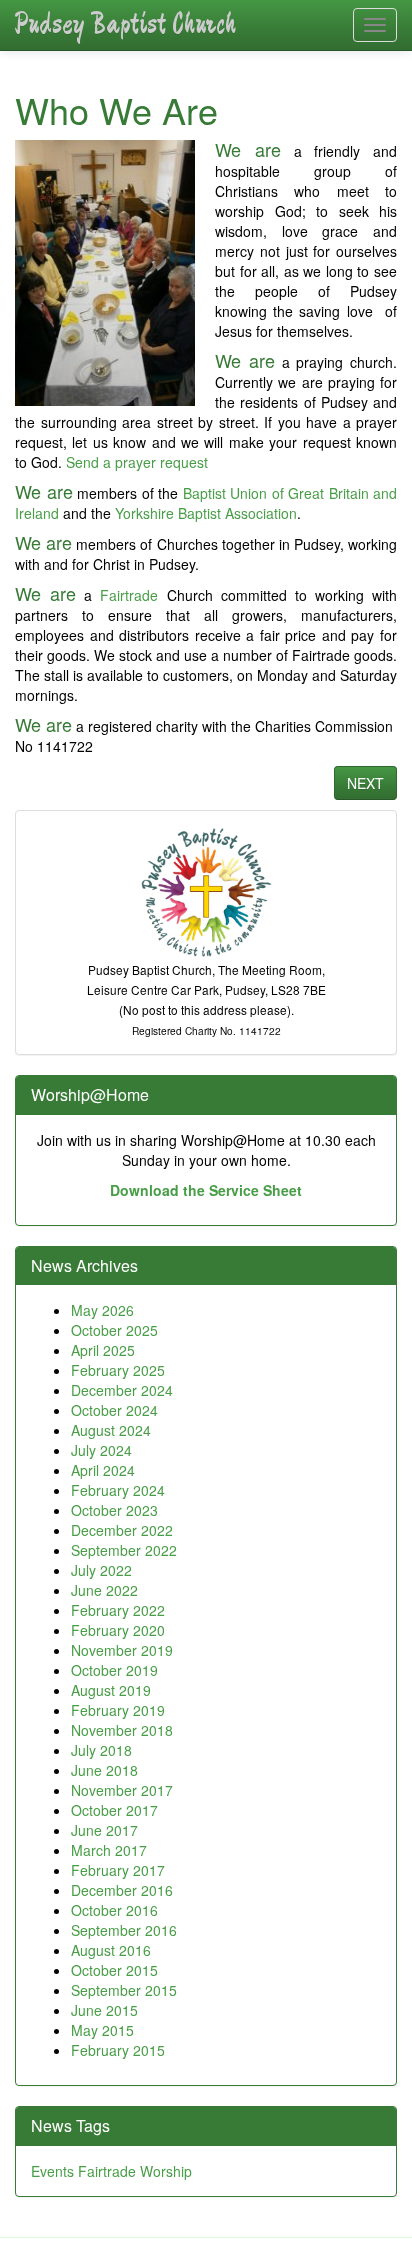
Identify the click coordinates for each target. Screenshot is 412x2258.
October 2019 (114, 1670)
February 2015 (118, 2050)
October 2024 (114, 1410)
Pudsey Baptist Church (125, 25)
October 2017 (114, 1810)
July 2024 (101, 1450)
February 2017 (118, 1870)
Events (52, 2171)
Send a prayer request (137, 462)
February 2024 (118, 1490)
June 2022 (104, 1590)
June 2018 (104, 1770)
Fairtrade (129, 595)
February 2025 (118, 1370)
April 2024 (103, 1470)
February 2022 (118, 1610)
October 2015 (114, 1970)
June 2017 (104, 1830)
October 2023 (114, 1510)
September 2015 (124, 1990)
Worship (166, 2171)
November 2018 (122, 1730)
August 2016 (111, 1950)
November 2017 (122, 1790)
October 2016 (114, 1910)
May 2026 (102, 1310)
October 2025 (114, 1330)
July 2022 (101, 1570)
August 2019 (111, 1690)
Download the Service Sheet (206, 1190)
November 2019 (122, 1650)
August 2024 (111, 1430)
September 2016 (124, 1930)
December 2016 (122, 1890)
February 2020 (118, 1630)
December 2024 (122, 1390)
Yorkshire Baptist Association (206, 513)
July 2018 (101, 1750)
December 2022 (122, 1530)
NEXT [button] (365, 783)
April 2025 (103, 1350)
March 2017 (109, 1850)
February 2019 (118, 1710)
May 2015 (102, 2030)
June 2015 (104, 2010)
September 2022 (124, 1550)
